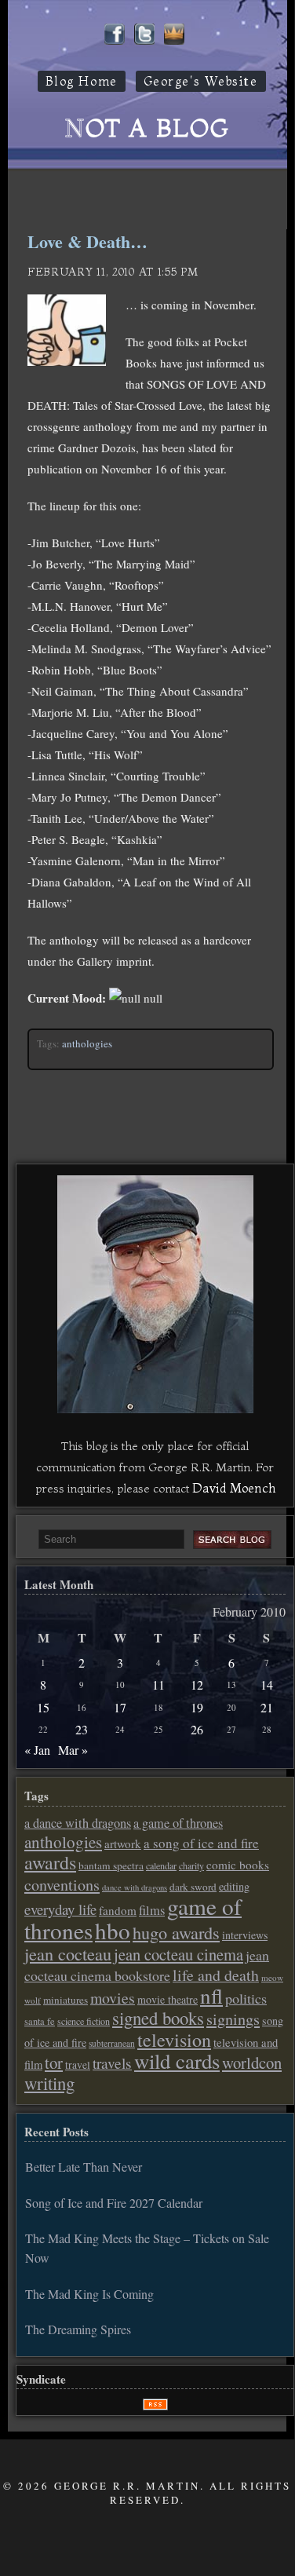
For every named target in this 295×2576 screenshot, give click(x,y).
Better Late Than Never (84, 2167)
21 (267, 1707)
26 (197, 1729)
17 (120, 1707)
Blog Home (82, 81)
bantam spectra (111, 1865)
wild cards (177, 2061)
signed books (158, 2018)
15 (43, 1707)
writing (49, 2083)
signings (233, 2019)
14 (267, 1684)
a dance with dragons (78, 1823)
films (152, 1910)
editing (234, 1886)
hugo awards (176, 1932)
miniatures (66, 2000)
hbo (113, 1930)
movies (113, 1998)
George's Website (201, 81)
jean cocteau (68, 1953)
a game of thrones (178, 1823)
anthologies (87, 1043)
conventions (62, 1885)
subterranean (112, 2043)
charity (191, 1865)
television (174, 2040)
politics (246, 1998)
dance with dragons (135, 1887)
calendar (161, 1865)
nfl (211, 1996)
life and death (216, 1975)
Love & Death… (87, 241)
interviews (245, 1935)
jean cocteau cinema (178, 1954)
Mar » (73, 1750)
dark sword (193, 1887)
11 (158, 1684)
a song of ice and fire (201, 1843)
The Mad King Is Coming (89, 2294)
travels (112, 2063)
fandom (118, 1910)
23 (82, 1729)
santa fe (40, 2021)
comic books (238, 1865)
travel (78, 2065)
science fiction (84, 2021)
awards (50, 1862)
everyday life (60, 1909)
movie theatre (168, 1999)
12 (197, 1684)
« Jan (37, 1750)
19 (197, 1707)
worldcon (252, 2063)
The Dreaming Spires (78, 2329)
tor (54, 2063)
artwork (123, 1843)
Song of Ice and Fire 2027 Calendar (114, 2203)
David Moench (234, 1488)
